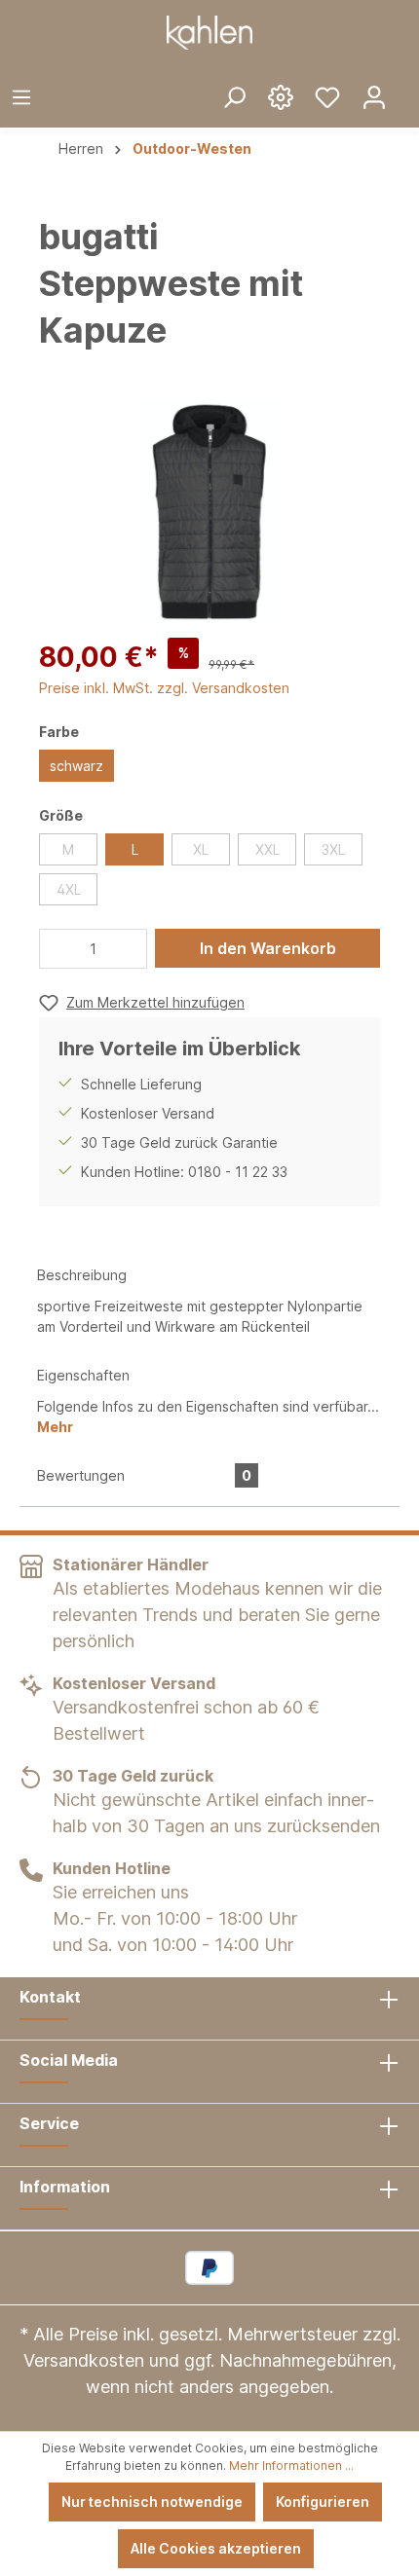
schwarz (76, 766)
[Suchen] (234, 96)
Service (49, 2123)
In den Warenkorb (268, 948)
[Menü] (21, 96)
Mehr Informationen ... (291, 2466)
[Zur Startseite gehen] (209, 33)
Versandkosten (84, 2360)
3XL (333, 849)
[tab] (209, 1299)
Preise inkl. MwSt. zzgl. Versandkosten (164, 688)
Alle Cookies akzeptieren (216, 2548)
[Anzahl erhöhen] (128, 949)
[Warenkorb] (408, 82)
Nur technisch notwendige (152, 2502)
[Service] (281, 96)
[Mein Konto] (374, 96)
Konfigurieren (323, 2502)
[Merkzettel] (327, 96)
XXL (267, 849)
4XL (69, 889)
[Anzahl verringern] (59, 949)
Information (65, 2187)
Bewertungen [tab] (144, 1475)
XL (201, 849)
